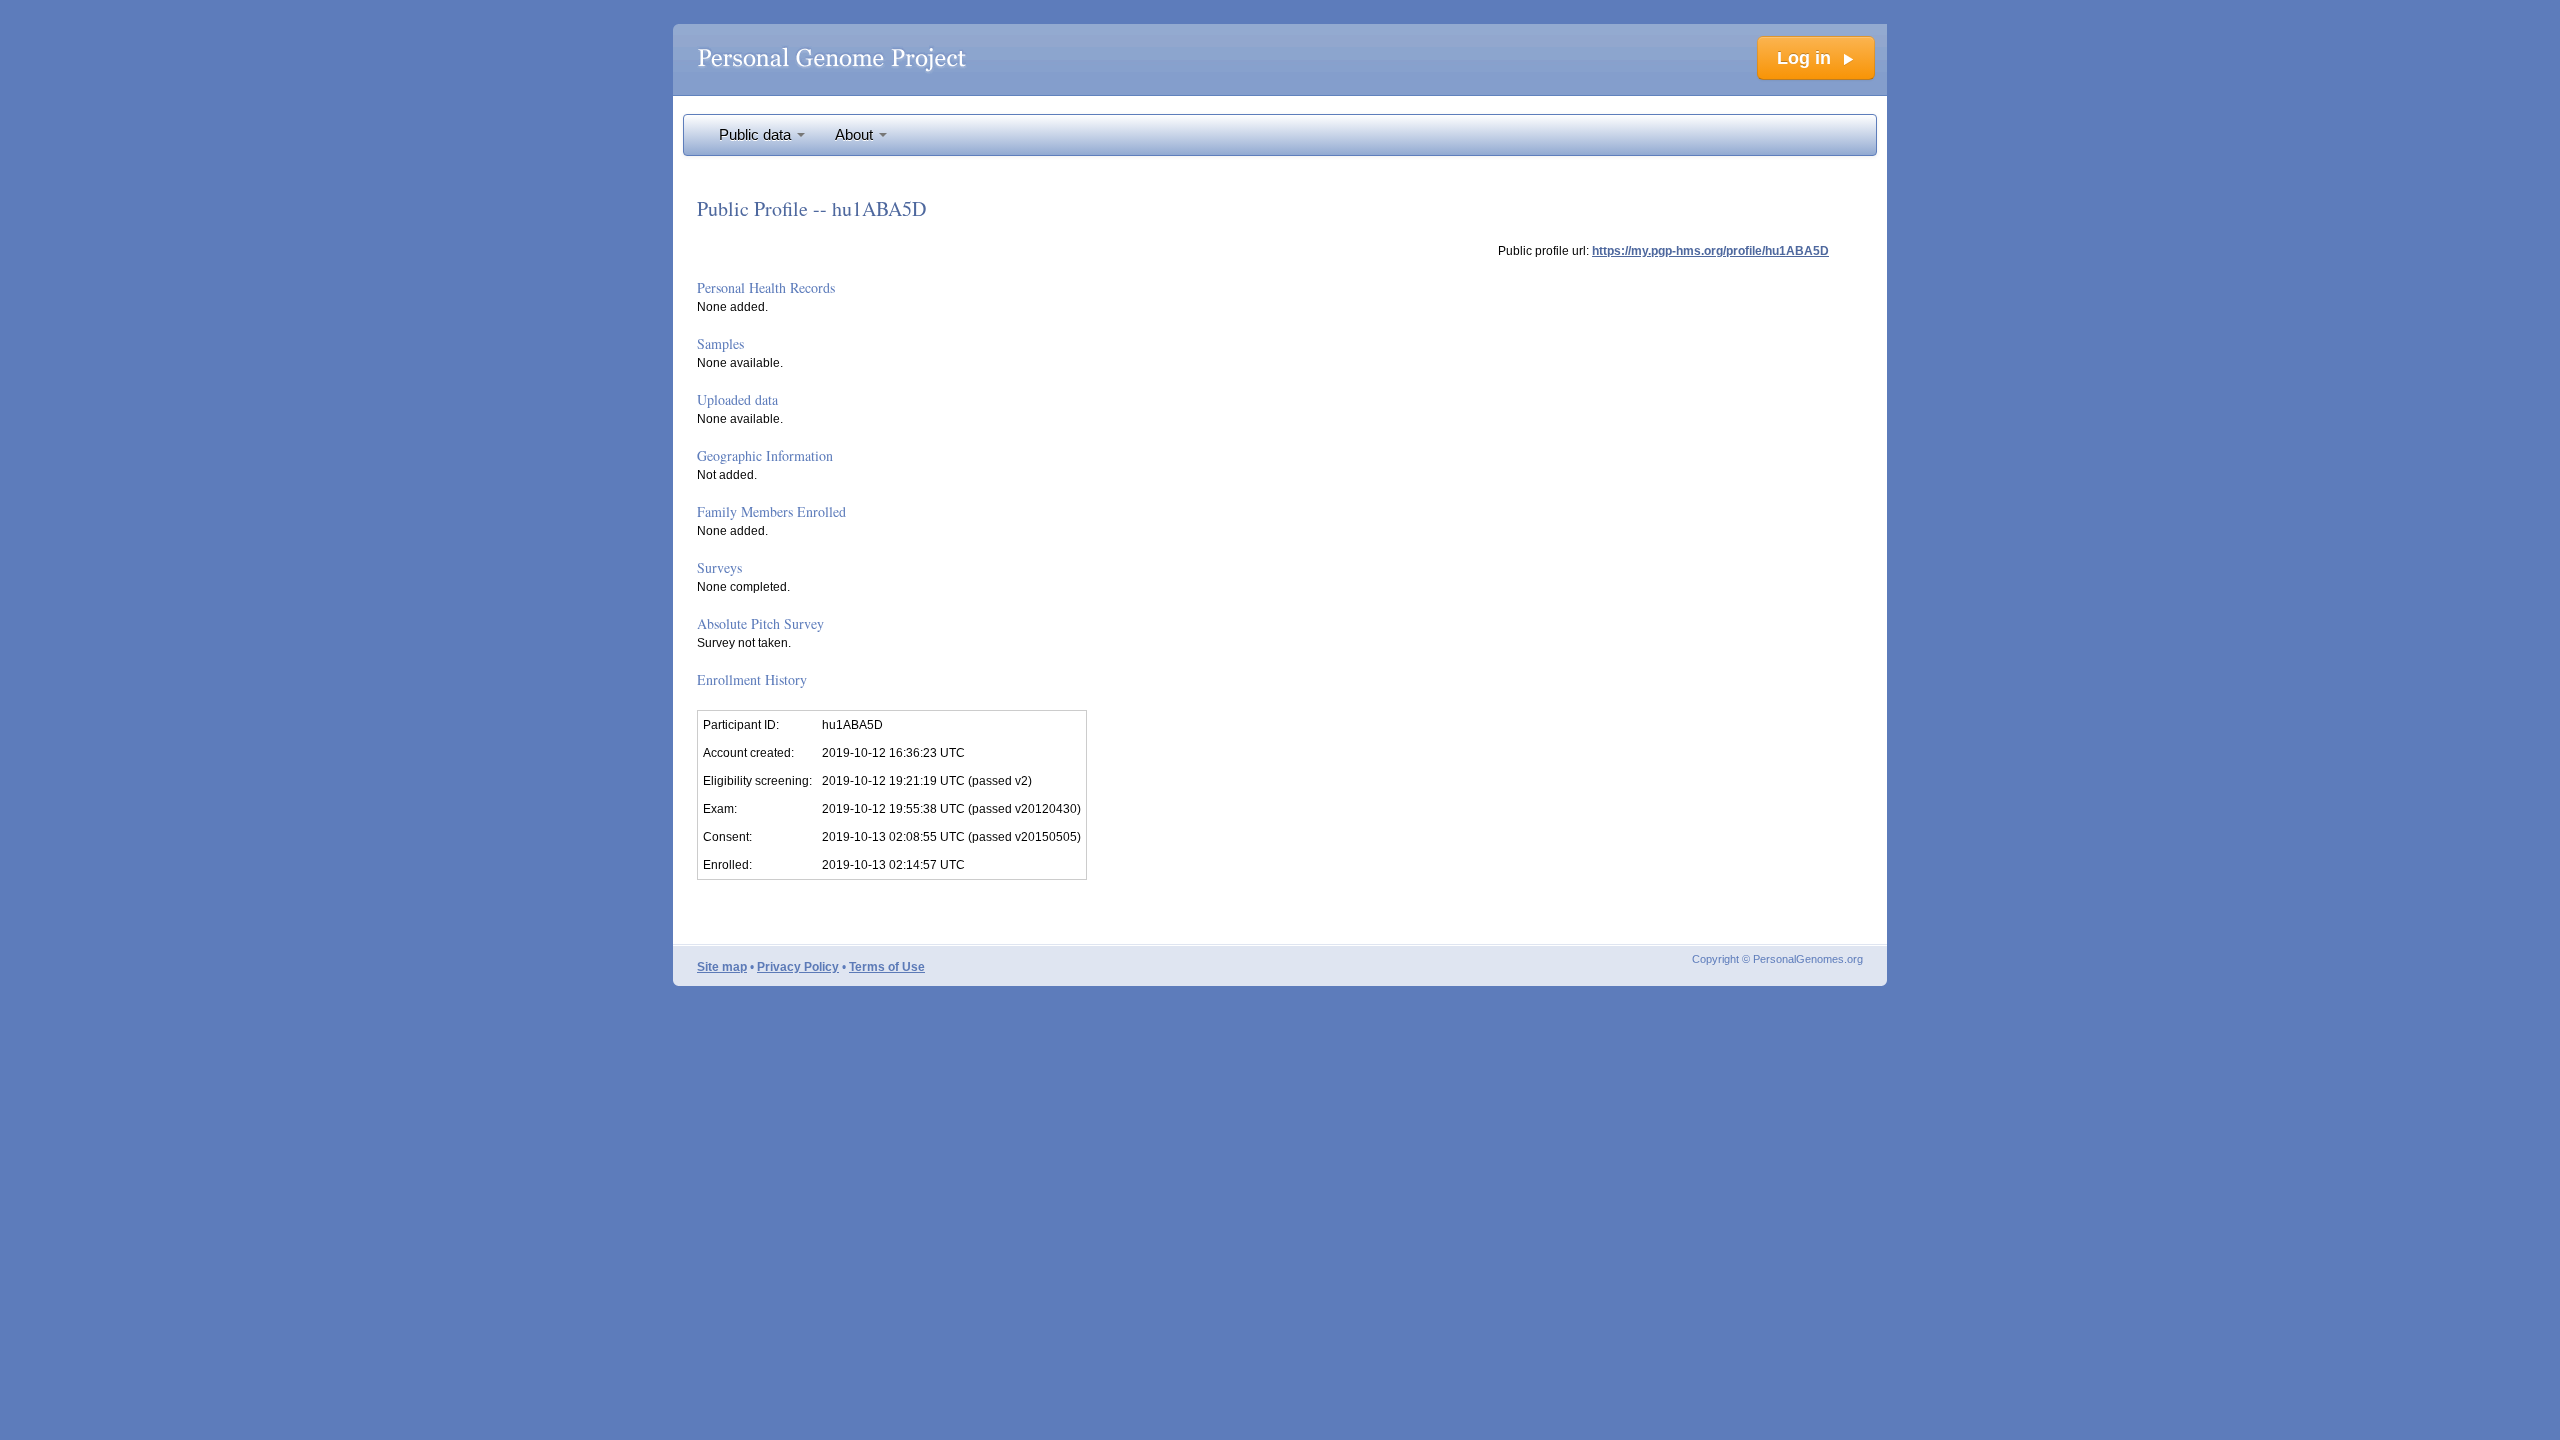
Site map (722, 967)
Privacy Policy (798, 967)
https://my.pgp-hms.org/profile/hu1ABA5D (1710, 251)
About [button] (856, 135)
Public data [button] (757, 135)
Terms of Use (887, 967)
